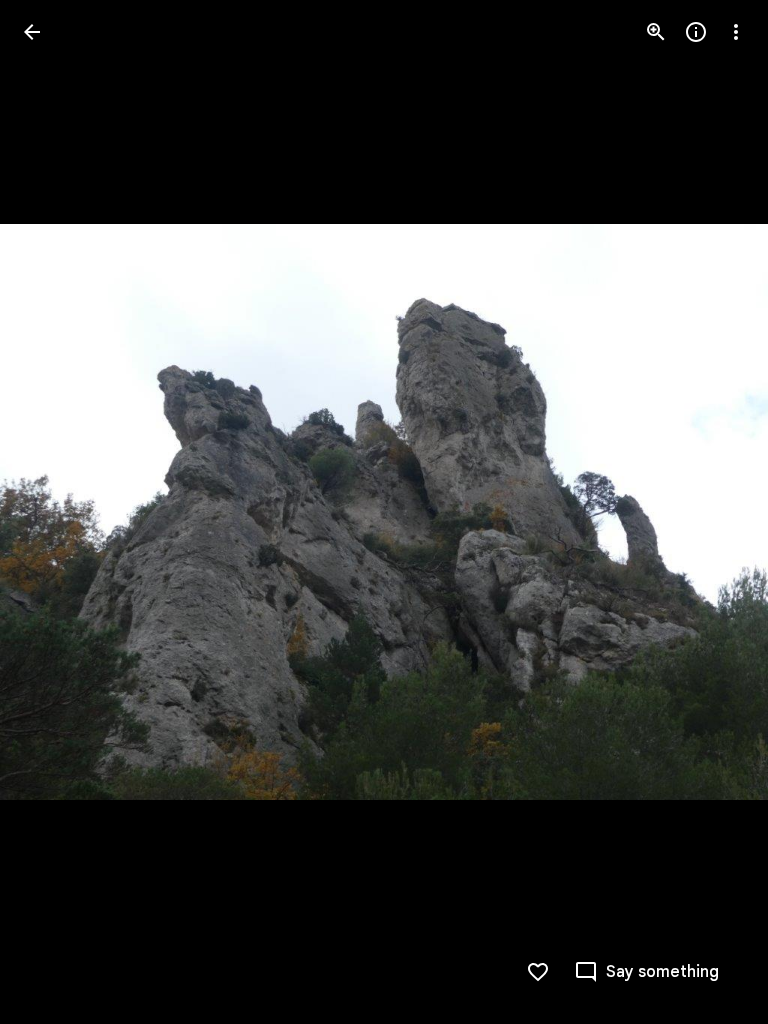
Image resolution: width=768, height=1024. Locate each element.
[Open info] (696, 32)
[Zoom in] (656, 32)
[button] (56, 512)
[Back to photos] (32, 32)
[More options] (736, 32)
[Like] (538, 972)
